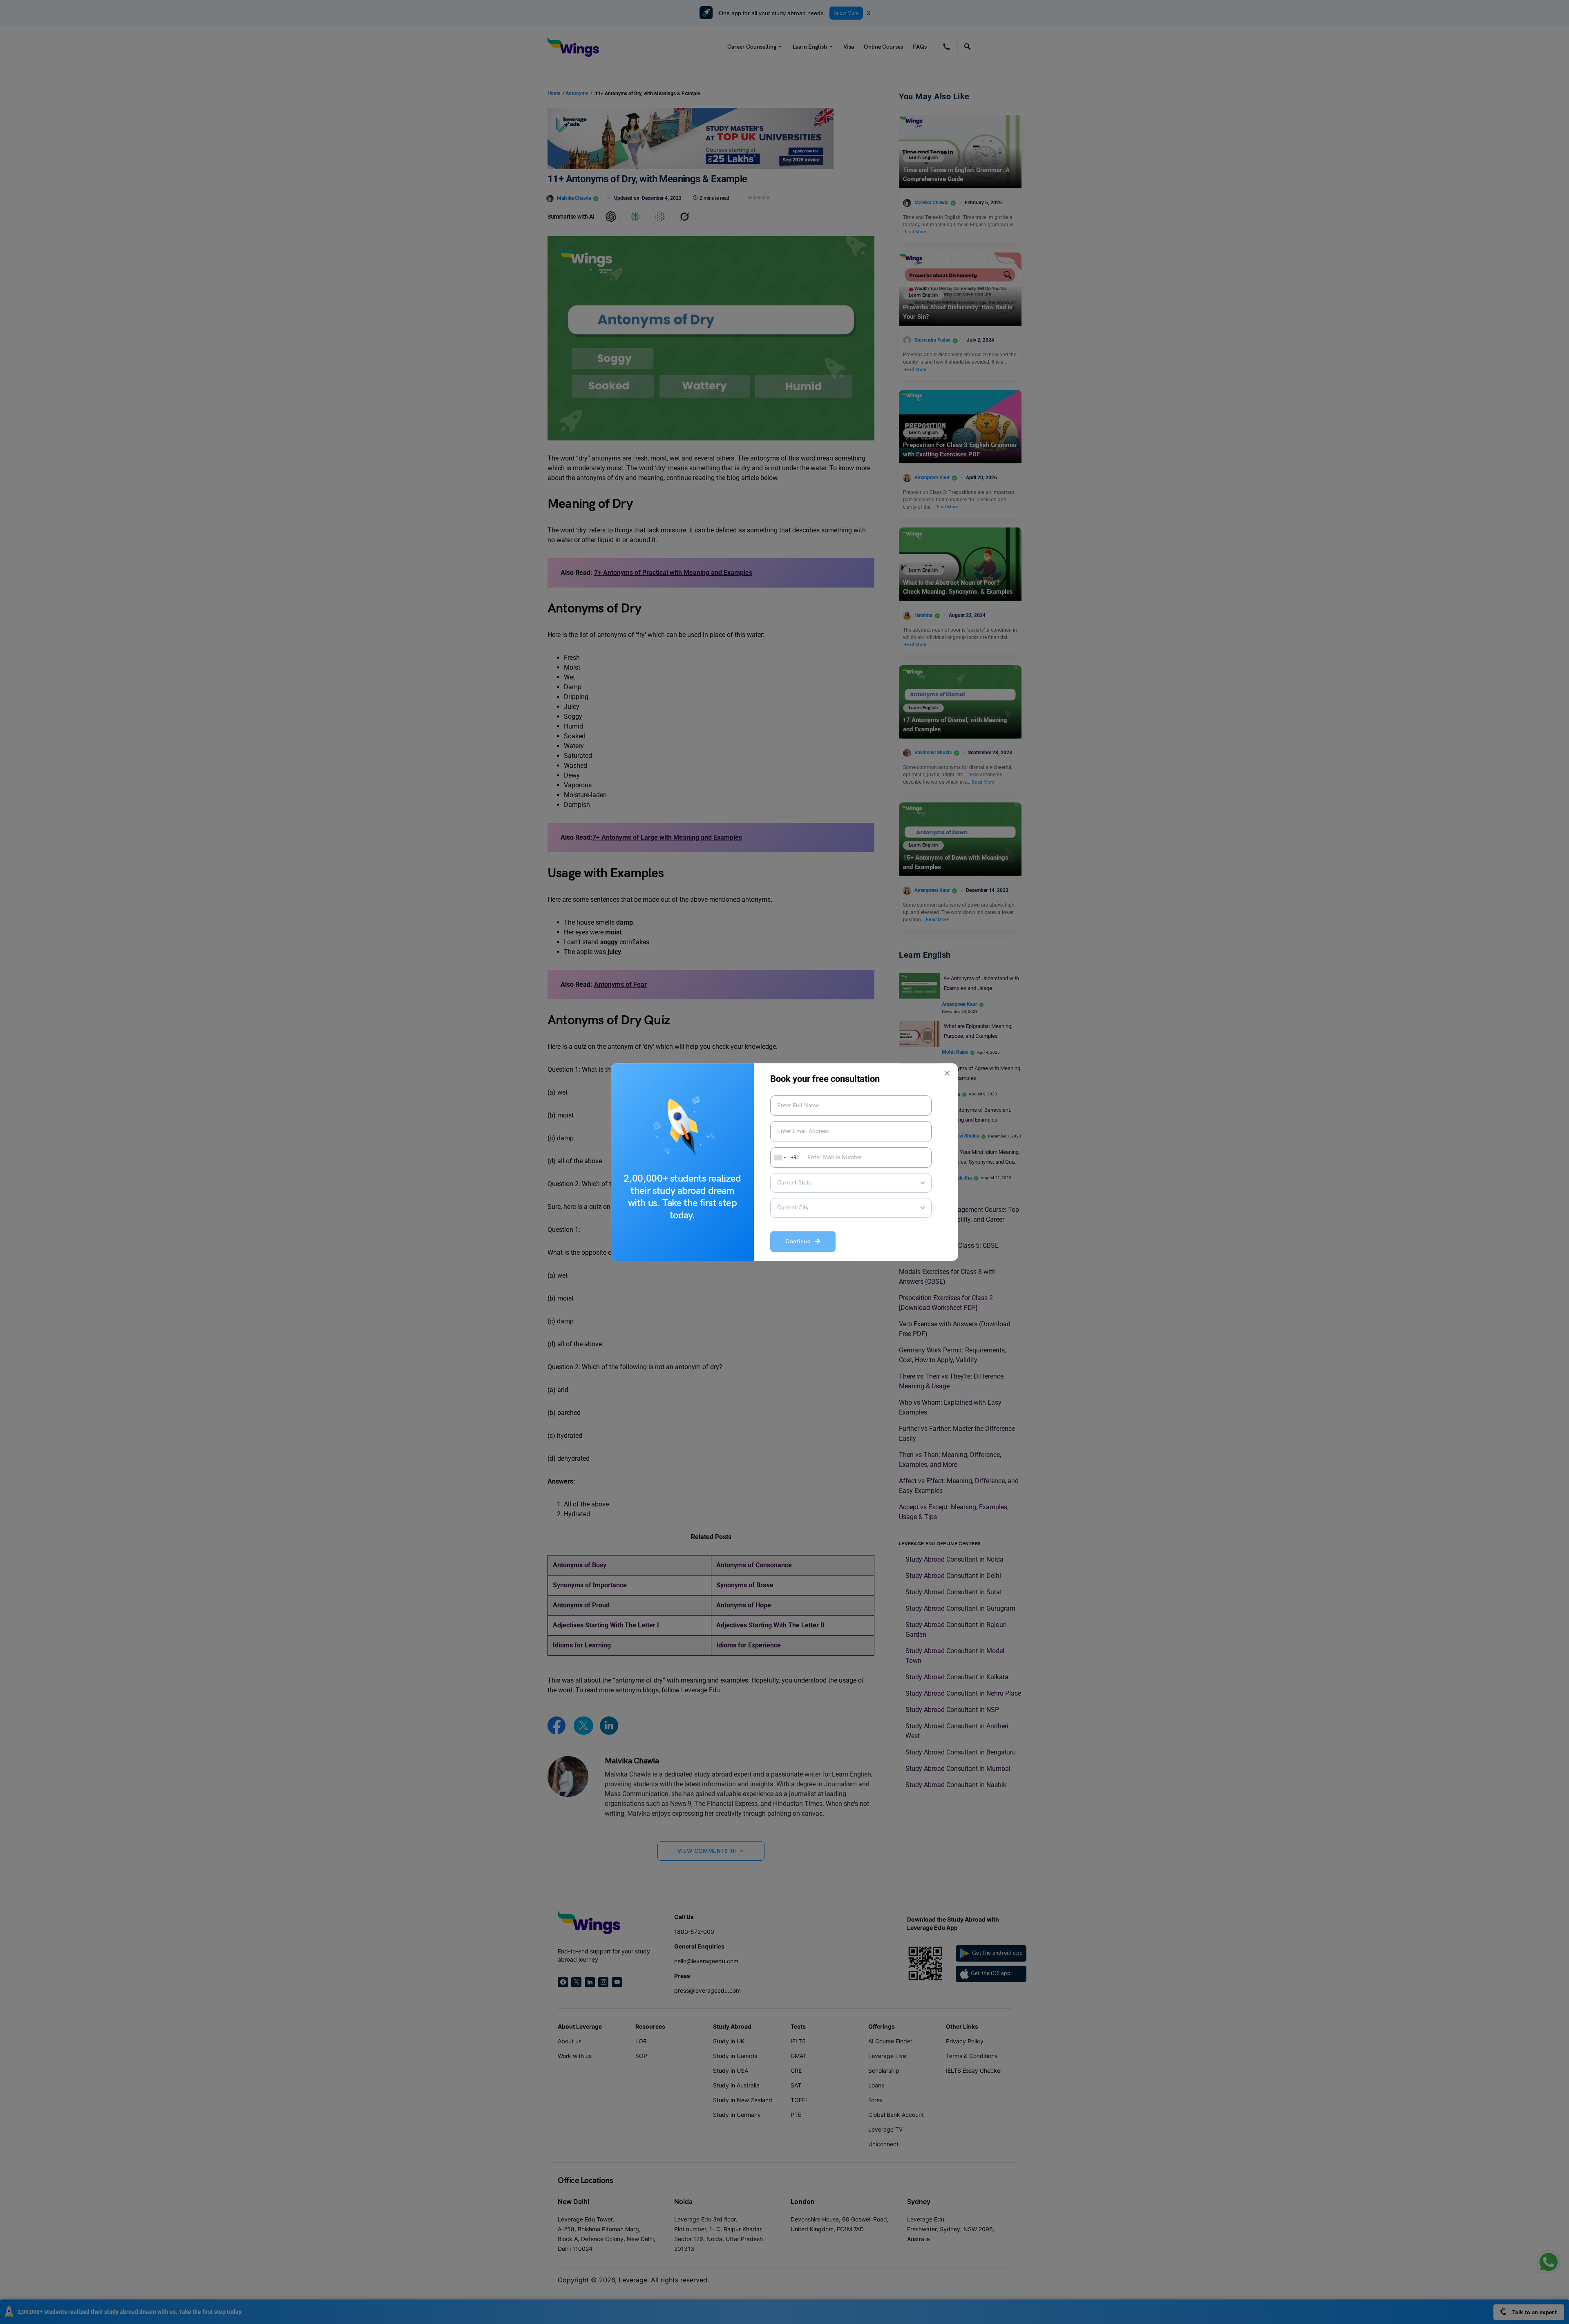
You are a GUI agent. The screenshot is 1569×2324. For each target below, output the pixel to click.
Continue (800, 1241)
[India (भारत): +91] (779, 1158)
